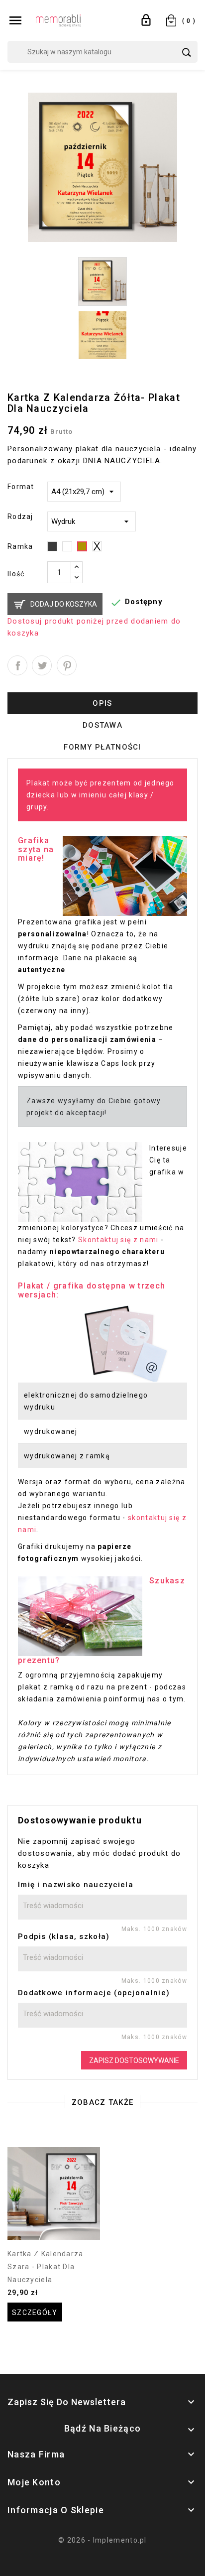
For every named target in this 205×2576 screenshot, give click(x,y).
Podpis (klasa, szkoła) (64, 1936)
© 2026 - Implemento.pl (102, 2540)
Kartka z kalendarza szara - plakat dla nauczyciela (46, 2267)
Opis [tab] (102, 703)
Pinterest (67, 665)
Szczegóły (35, 2313)
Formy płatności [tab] (102, 747)
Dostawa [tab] (102, 725)
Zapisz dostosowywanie (134, 2061)
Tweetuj (42, 665)
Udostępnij (17, 665)
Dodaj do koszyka (64, 604)
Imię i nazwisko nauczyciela (76, 1885)
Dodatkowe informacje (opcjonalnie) (94, 1993)
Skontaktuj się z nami (118, 1240)
